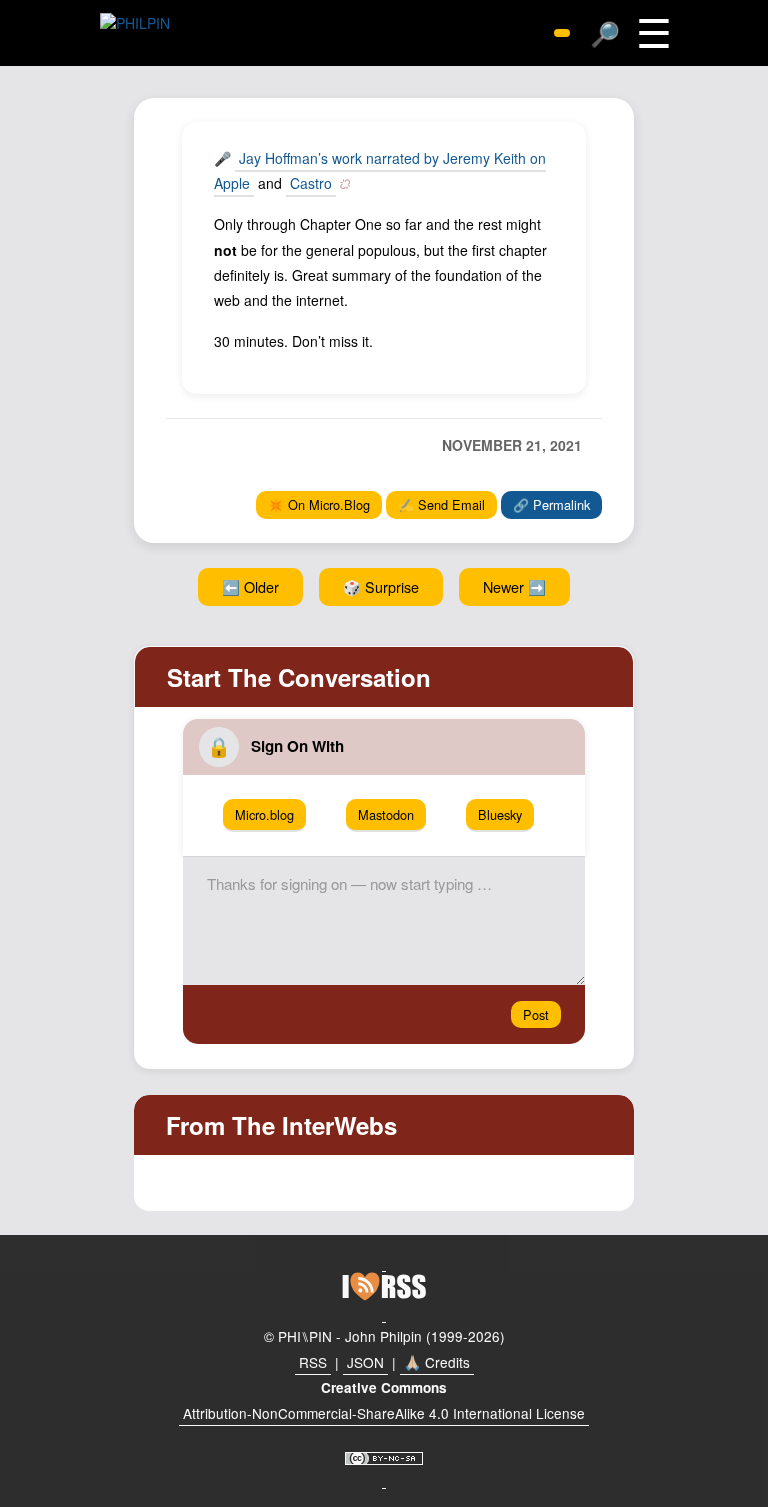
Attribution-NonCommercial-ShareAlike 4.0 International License (384, 1413)
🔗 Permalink (551, 504)
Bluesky (500, 814)
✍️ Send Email (441, 504)
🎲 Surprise (381, 586)
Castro (311, 183)
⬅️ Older (250, 586)
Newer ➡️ (514, 586)
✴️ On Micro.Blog (319, 504)
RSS (313, 1362)
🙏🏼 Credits (437, 1362)
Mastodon (386, 814)
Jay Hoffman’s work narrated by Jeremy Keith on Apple (380, 170)
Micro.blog (264, 814)
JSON (365, 1362)
